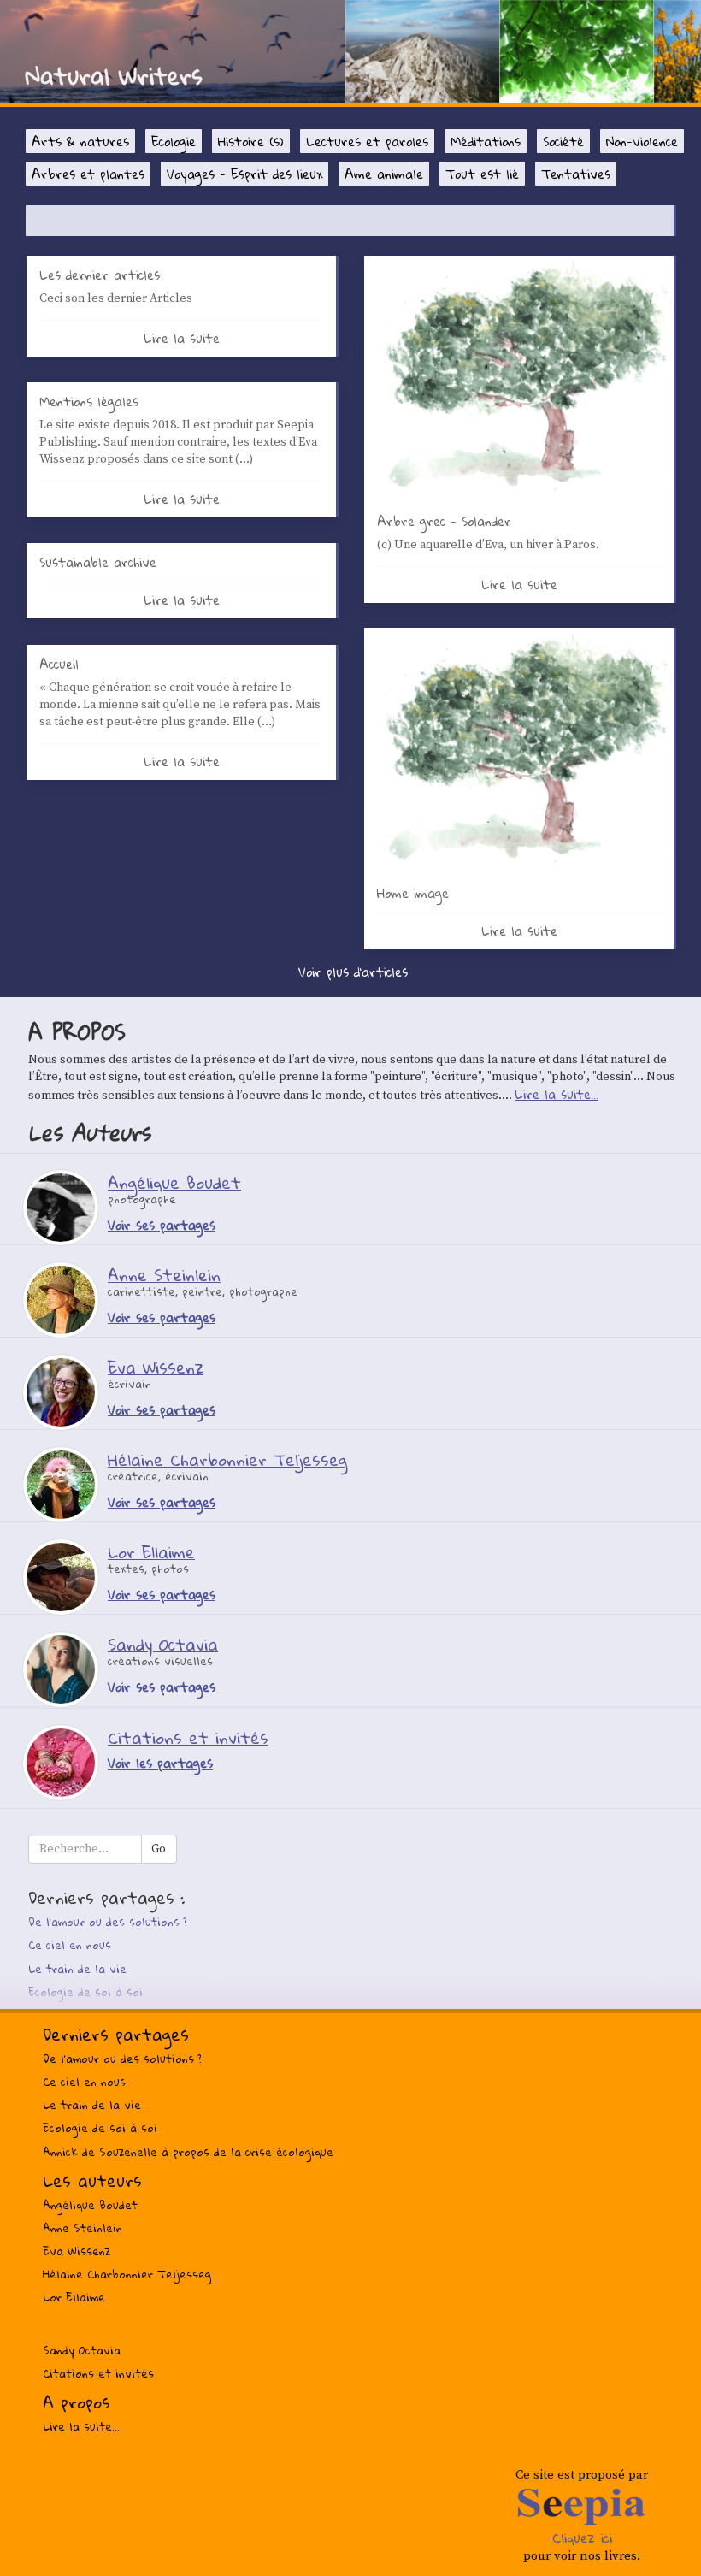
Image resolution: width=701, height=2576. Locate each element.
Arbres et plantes (88, 174)
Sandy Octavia (82, 2350)
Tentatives (576, 174)
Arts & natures (80, 141)
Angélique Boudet (90, 2205)
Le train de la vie (77, 1969)
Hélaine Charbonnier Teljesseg (127, 2274)
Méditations (486, 141)
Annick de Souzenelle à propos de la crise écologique (188, 2152)
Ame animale (384, 174)
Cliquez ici (582, 2538)
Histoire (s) (251, 141)
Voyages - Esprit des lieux (244, 174)
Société (563, 141)
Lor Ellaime (74, 2297)
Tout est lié (482, 174)
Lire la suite (182, 338)
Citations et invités (98, 2373)
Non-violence (642, 141)
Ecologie (174, 141)
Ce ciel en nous (70, 1945)
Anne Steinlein (82, 2228)
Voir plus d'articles (353, 972)
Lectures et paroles (367, 141)
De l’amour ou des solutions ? (108, 1922)
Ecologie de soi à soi (85, 1992)
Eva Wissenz (77, 2251)
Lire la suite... (557, 1094)
